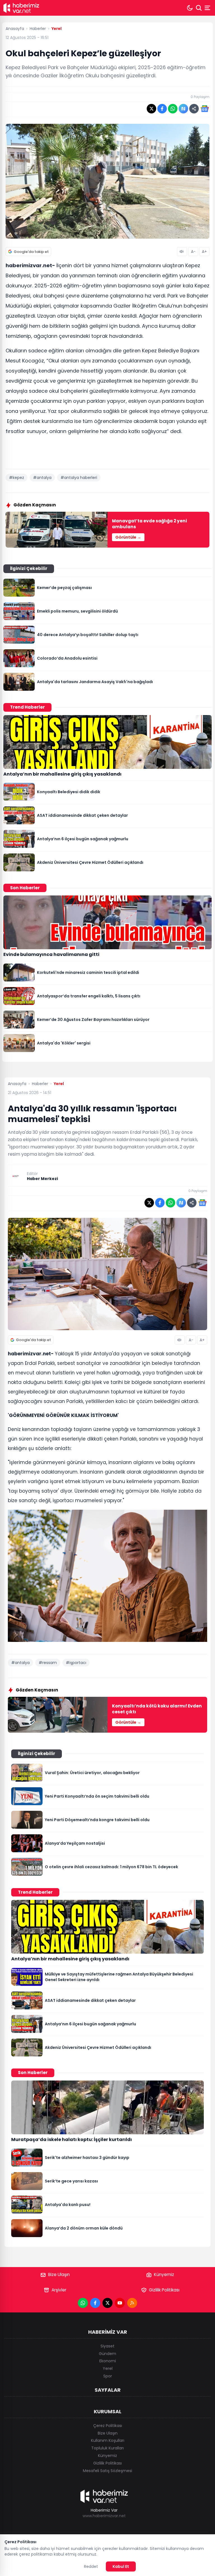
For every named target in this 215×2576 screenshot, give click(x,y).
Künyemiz (164, 2274)
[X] (107, 2303)
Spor (108, 2376)
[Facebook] (95, 2303)
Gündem (107, 2354)
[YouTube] (120, 2303)
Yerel (108, 2368)
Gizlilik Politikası (164, 2290)
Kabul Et (121, 2566)
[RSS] (132, 2303)
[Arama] (199, 8)
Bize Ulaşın (59, 2274)
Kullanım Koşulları (108, 2440)
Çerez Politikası (108, 2426)
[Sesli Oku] (182, 252)
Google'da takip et (31, 252)
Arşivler (59, 2290)
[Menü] (208, 8)
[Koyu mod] (190, 8)
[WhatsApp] (83, 2303)
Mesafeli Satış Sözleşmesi (107, 2471)
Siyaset (107, 2346)
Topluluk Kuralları (107, 2448)
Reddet (91, 2566)
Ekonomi (108, 2361)
